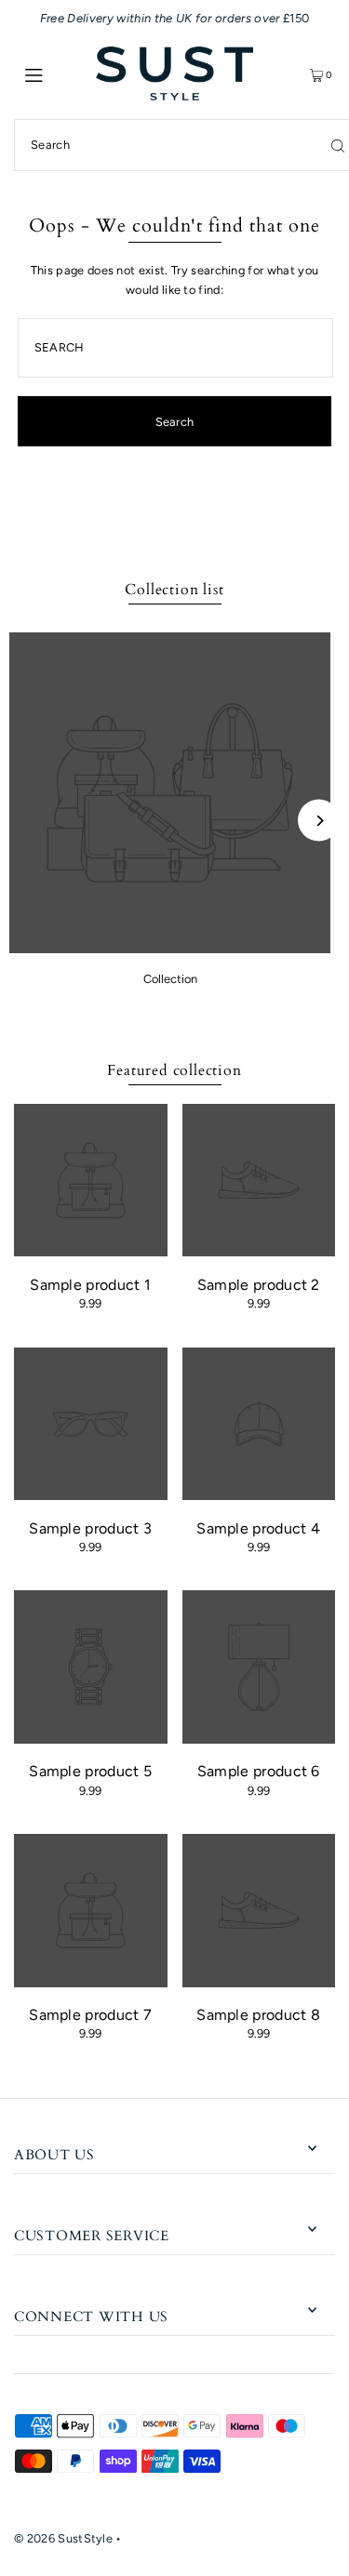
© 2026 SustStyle (63, 2538)
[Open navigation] (55, 73)
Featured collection (174, 1070)
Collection (170, 979)
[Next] (319, 821)
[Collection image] (170, 948)
